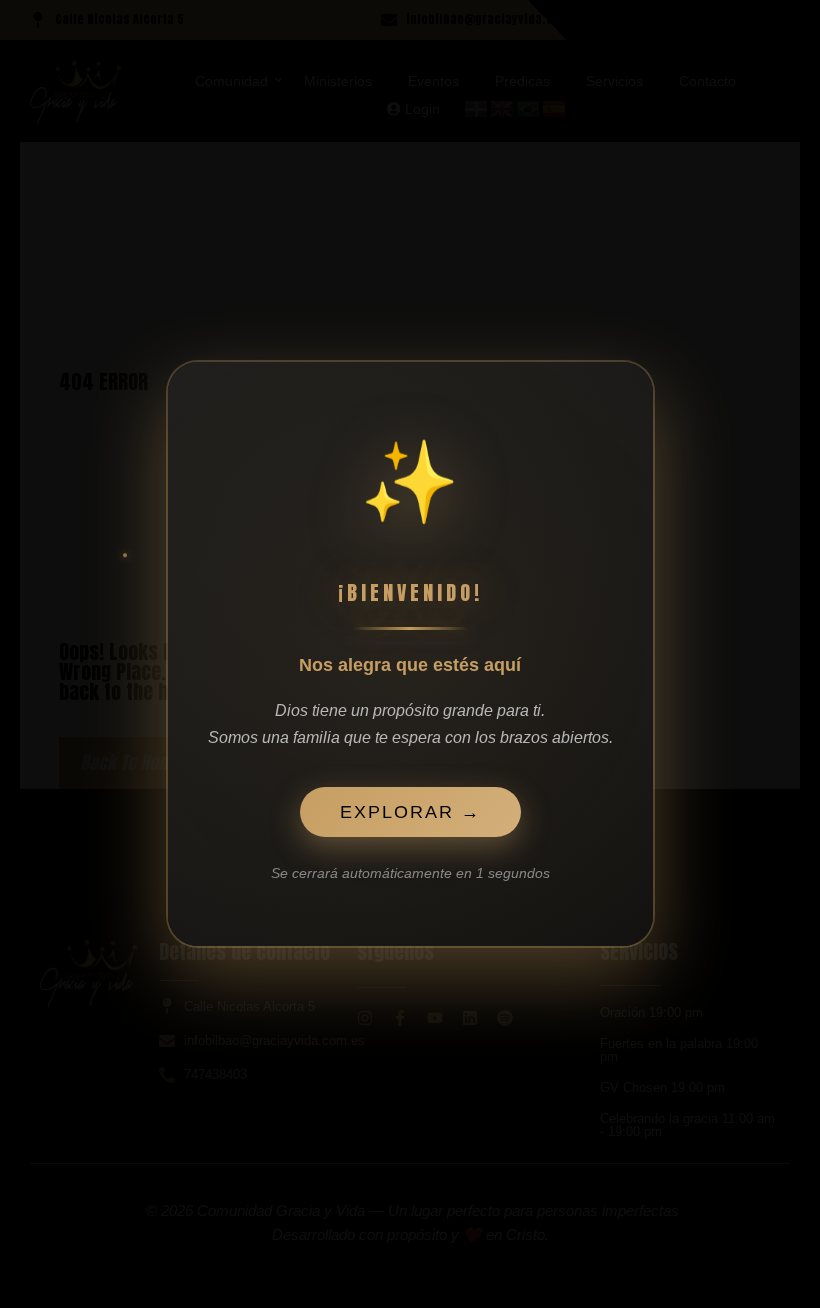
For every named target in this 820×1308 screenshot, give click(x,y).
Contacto (707, 81)
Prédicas (522, 81)
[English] (503, 108)
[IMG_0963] (75, 92)
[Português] (529, 108)
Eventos (433, 81)
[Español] (555, 108)
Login (420, 109)
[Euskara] (477, 108)
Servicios (614, 81)
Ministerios (338, 81)
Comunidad (231, 81)
